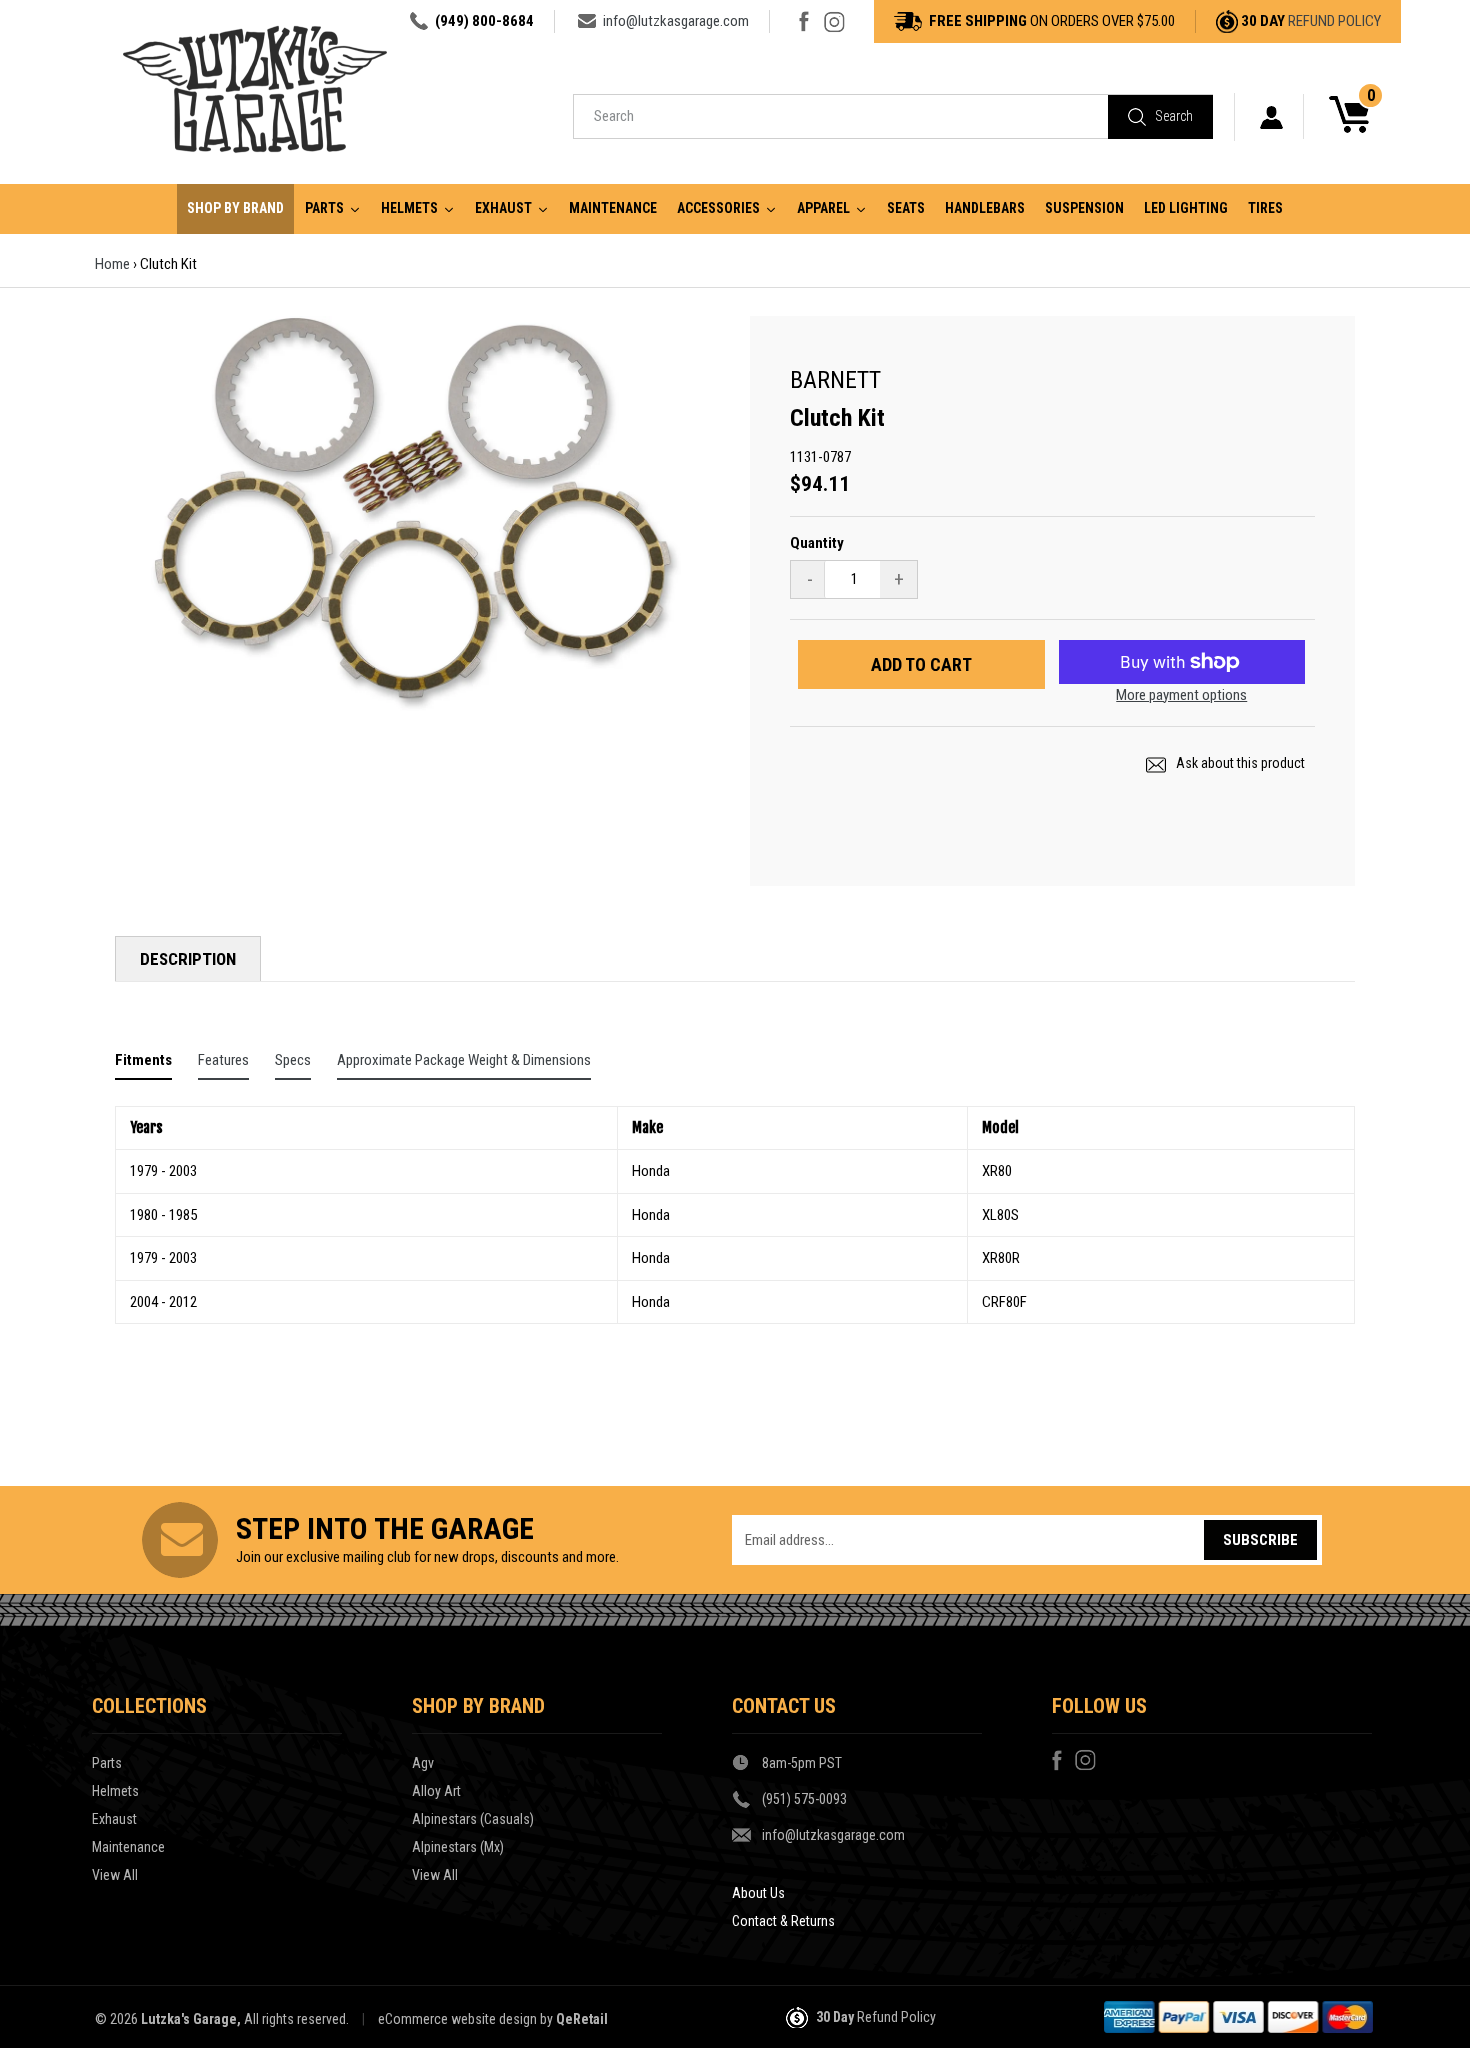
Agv (423, 1763)
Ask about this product (1239, 763)
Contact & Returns (783, 1921)
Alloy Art (436, 1791)
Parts (107, 1763)
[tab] (143, 1064)
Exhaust (114, 1819)
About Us (758, 1893)
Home (112, 264)
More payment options (1181, 695)
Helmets (115, 1791)
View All (115, 1875)
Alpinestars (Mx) (458, 1847)
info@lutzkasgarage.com (676, 21)
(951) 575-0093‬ (804, 1799)
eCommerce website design (457, 2019)
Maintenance (128, 1847)
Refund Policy (1334, 21)
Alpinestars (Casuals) (473, 1819)
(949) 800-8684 (484, 21)
